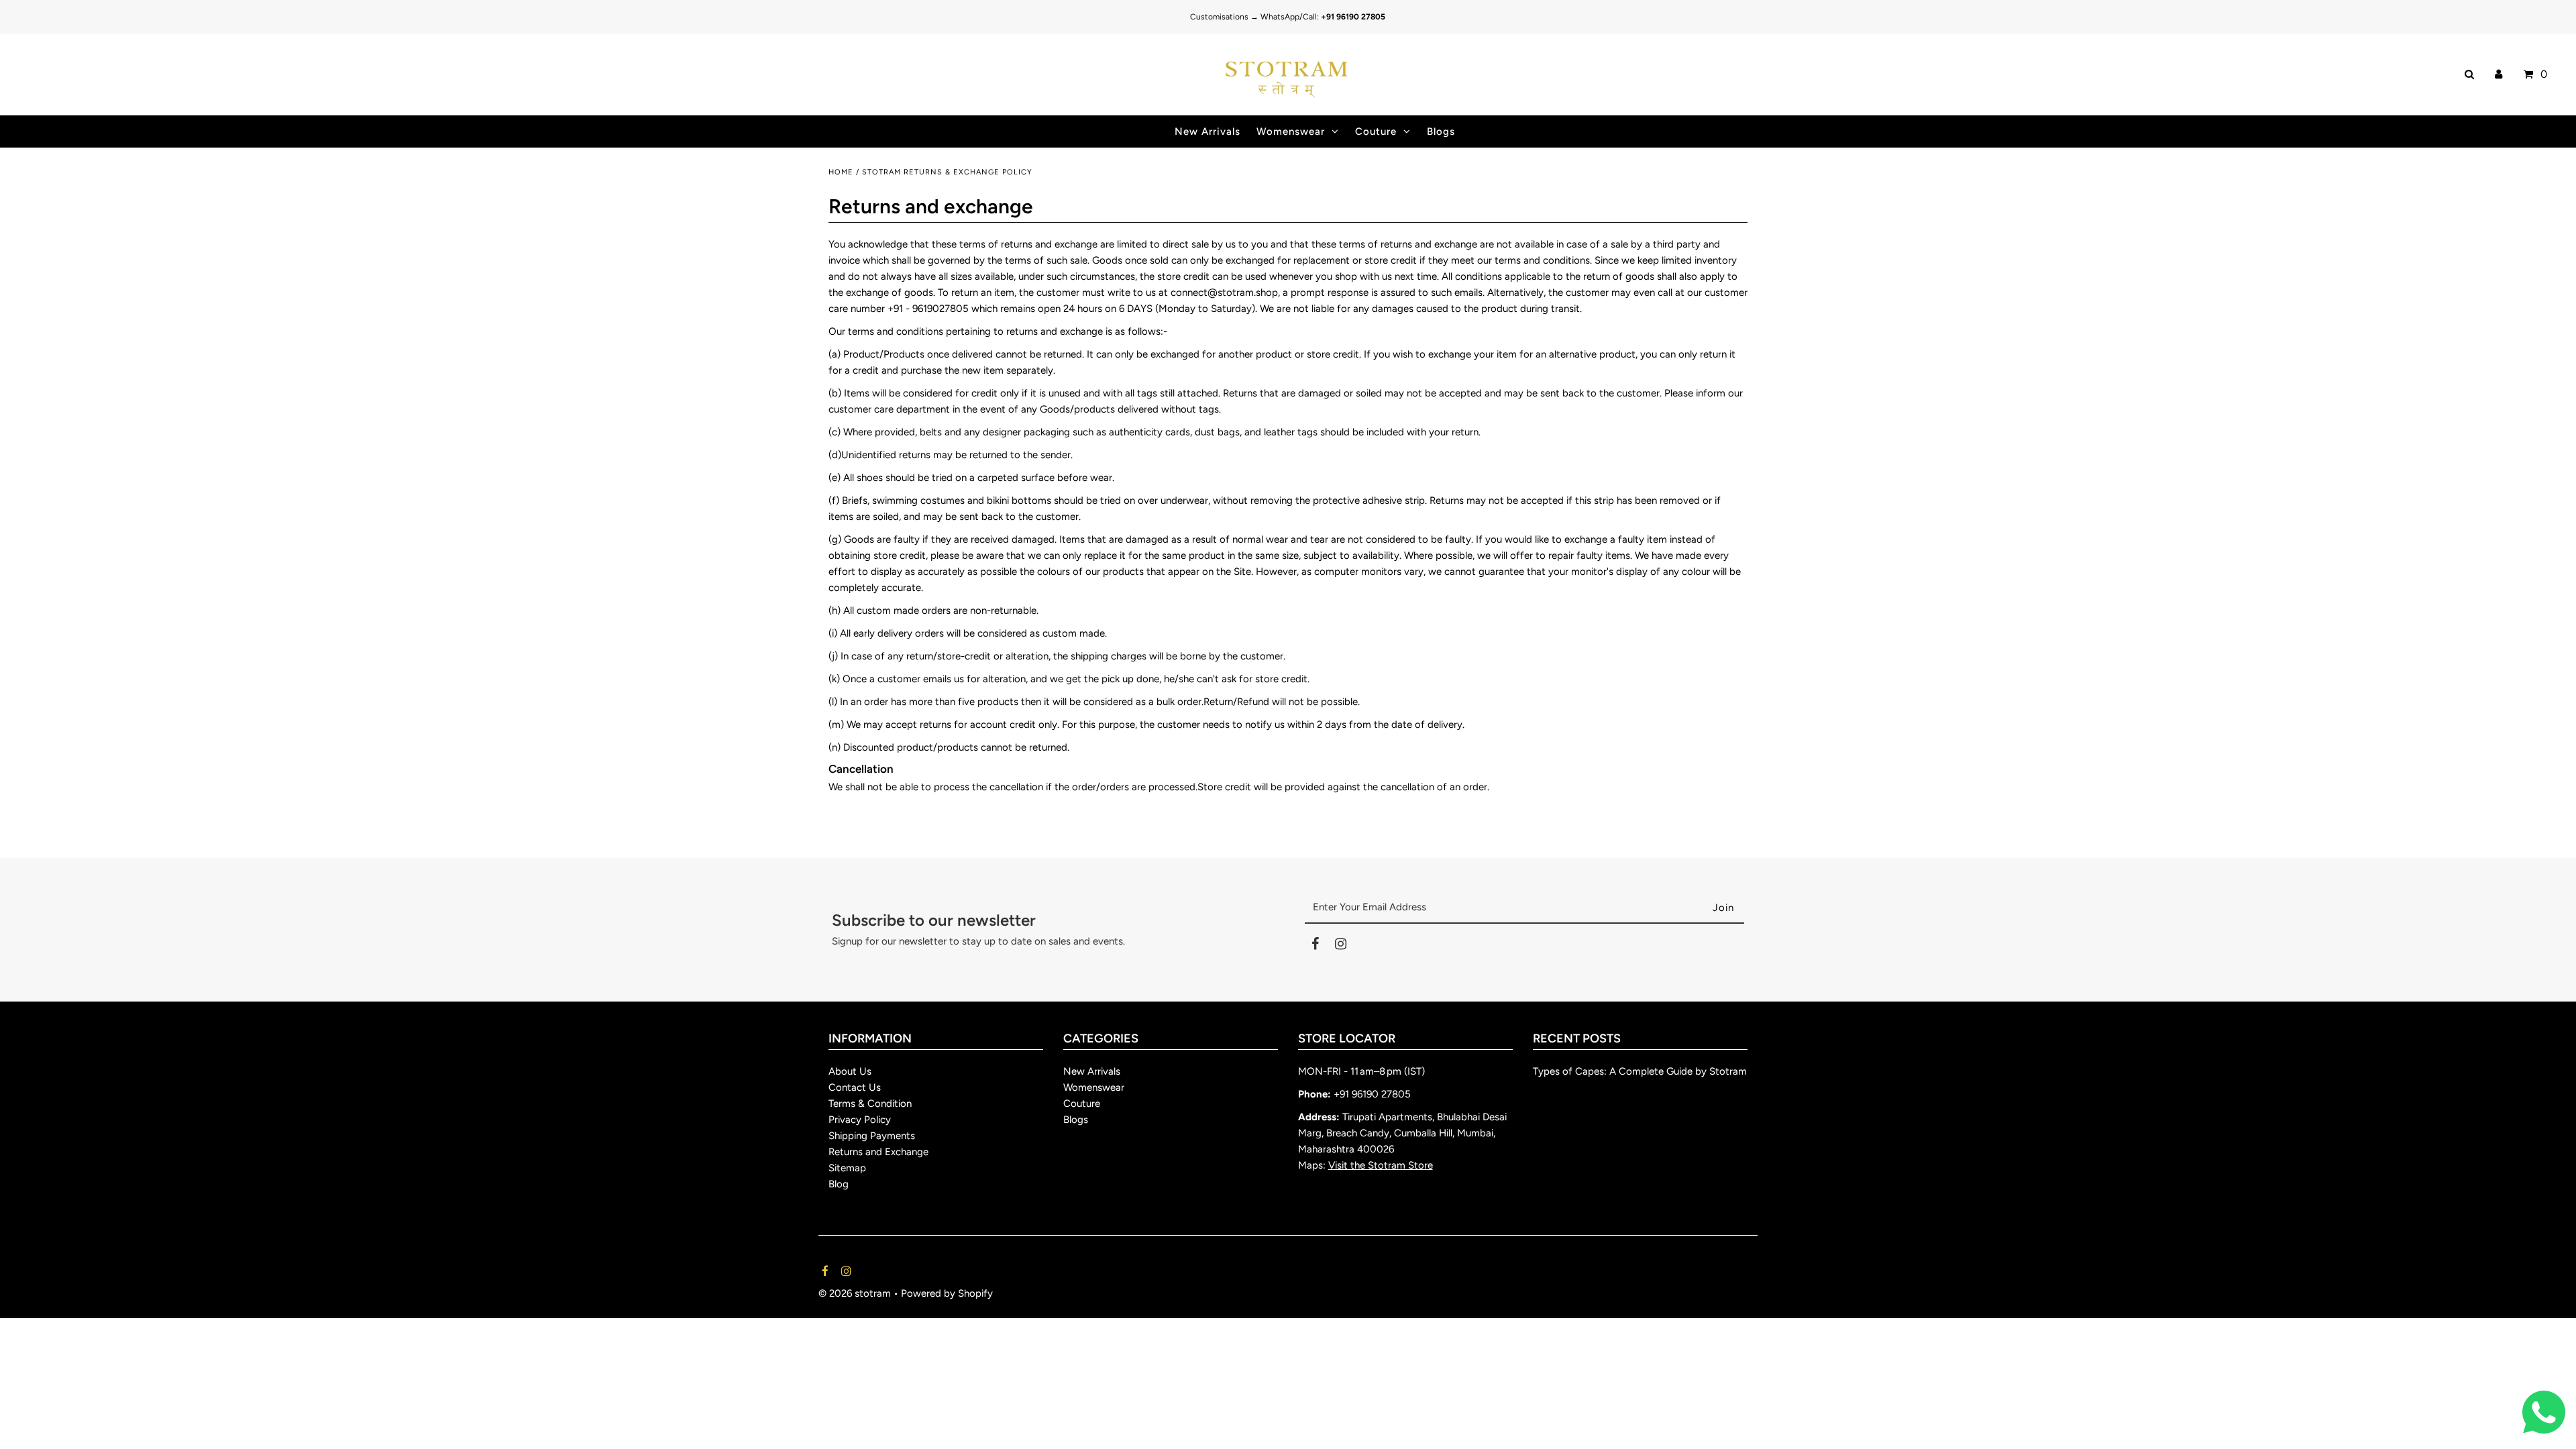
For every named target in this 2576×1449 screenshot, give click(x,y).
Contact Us (855, 1087)
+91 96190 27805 (1372, 1094)
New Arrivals (1092, 1071)
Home (841, 172)
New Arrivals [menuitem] (1207, 131)
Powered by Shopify (947, 1293)
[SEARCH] (2467, 74)
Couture (1376, 131)
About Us (850, 1071)
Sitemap (847, 1168)
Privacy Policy (860, 1120)
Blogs (1076, 1120)
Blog (839, 1184)
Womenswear (1291, 131)
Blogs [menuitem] (1441, 131)
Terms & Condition (870, 1104)
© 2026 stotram (855, 1293)
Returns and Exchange (878, 1152)
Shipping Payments (872, 1136)
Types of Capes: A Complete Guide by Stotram (1640, 1071)
